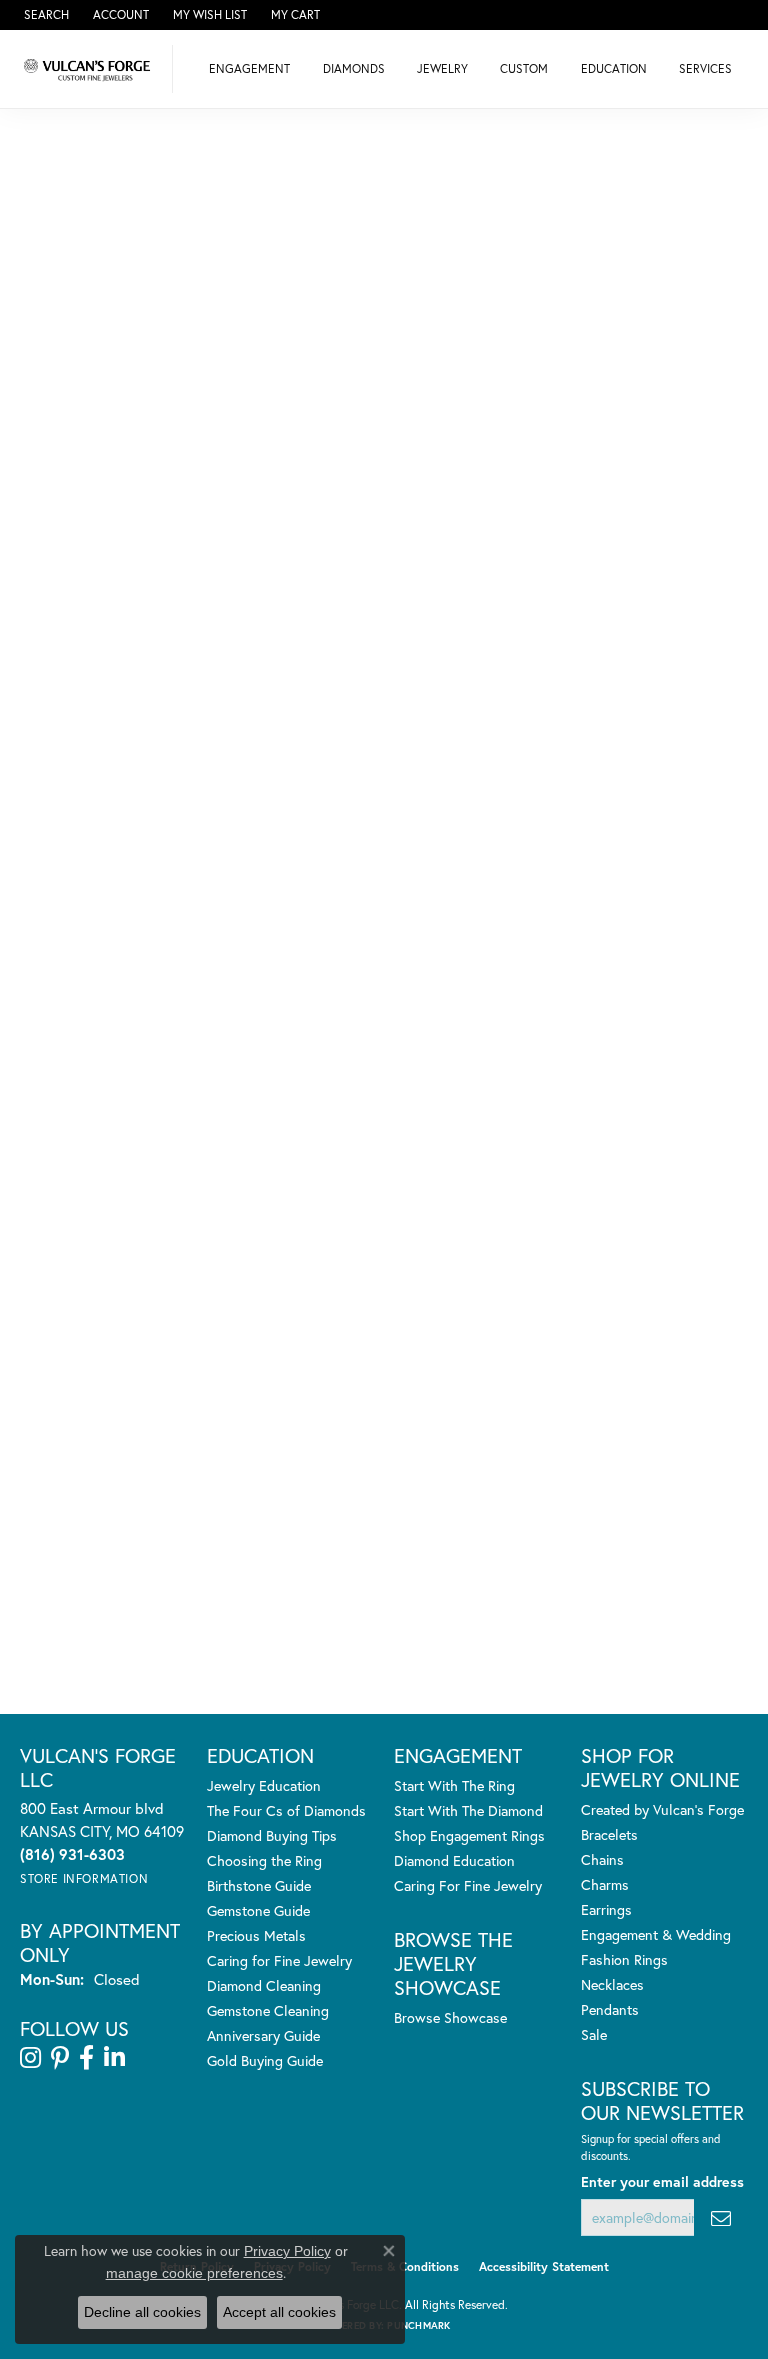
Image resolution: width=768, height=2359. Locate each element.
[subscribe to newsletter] (721, 2217)
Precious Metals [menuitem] (256, 1935)
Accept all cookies (279, 2312)
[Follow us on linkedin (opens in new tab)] (114, 2058)
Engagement (249, 68)
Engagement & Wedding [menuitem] (656, 1934)
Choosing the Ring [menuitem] (264, 1860)
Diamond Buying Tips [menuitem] (272, 1835)
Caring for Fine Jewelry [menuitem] (279, 1960)
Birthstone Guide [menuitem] (259, 1885)
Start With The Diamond (468, 1810)
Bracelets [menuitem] (609, 1834)
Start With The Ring (454, 1785)
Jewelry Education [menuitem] (264, 1785)
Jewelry (442, 68)
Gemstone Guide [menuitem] (258, 1910)
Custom (524, 68)
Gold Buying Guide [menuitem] (265, 2060)
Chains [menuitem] (602, 1859)
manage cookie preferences (194, 2273)
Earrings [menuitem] (606, 1909)
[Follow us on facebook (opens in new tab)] (86, 2058)
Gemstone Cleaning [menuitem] (268, 2010)
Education (614, 68)
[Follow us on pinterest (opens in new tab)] (60, 2058)
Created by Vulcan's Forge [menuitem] (662, 1809)
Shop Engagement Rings (469, 1835)
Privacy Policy (287, 2251)
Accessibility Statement (544, 2266)
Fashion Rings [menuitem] (624, 1959)
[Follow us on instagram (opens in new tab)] (30, 2058)
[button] (44, 15)
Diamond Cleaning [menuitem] (264, 1985)
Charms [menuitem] (605, 1884)
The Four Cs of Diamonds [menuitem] (286, 1810)
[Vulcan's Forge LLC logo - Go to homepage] (91, 69)
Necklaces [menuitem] (612, 1984)
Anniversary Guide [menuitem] (263, 2035)
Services (705, 68)
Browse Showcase (450, 2017)
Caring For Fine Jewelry (468, 1885)
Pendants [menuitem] (610, 2009)
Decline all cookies (142, 2312)
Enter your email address (662, 2181)
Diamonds (354, 68)
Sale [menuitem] (594, 2034)
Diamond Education (454, 1860)
